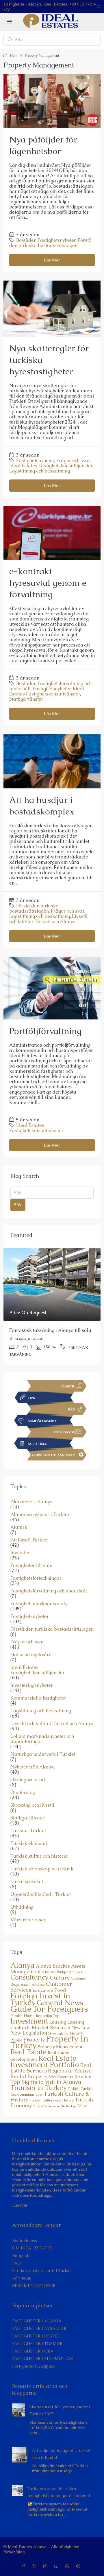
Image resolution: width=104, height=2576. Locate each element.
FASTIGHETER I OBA (33, 2351)
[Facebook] (25, 2566)
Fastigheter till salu (31, 1566)
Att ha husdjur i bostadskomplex (42, 806)
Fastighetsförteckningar (36, 1578)
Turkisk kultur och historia (39, 1856)
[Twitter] (36, 2566)
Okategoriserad (28, 1780)
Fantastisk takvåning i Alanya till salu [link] (50, 1330)
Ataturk (19, 1527)
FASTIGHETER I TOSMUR (37, 2344)
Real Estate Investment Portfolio (45, 2061)
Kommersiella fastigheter (38, 1698)
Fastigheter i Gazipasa (34, 2366)
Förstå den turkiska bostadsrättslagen (50, 243)
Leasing (58, 2022)
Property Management (60, 2047)
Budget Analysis (69, 1972)
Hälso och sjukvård (31, 1655)
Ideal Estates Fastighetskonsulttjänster (51, 466)
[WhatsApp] (68, 2566)
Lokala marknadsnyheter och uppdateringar (42, 1739)
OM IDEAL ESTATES (32, 2248)
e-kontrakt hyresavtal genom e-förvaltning (50, 583)
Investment (29, 2021)
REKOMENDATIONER (34, 2286)
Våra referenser (28, 1920)
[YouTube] (57, 2566)
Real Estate (28, 2052)
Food (60, 1990)
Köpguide (21, 2255)
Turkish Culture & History (50, 2097)
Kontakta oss (25, 2240)
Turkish (74, 2089)
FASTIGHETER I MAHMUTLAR (42, 2359)
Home (29, 2016)
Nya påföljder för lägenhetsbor (43, 145)
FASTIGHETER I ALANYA (37, 2321)
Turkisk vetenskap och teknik (42, 1869)
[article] (52, 1306)
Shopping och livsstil (32, 1805)
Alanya (23, 1965)
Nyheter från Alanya (33, 1767)
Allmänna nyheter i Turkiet (40, 1515)
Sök (18, 1205)
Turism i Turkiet (28, 1831)
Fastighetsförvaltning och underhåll (49, 1591)
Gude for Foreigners (49, 2009)
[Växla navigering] (99, 7)
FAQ (16, 2263)
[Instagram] (47, 2566)
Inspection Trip (48, 2016)
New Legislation (30, 2033)
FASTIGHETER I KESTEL (36, 2336)
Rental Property (29, 2076)
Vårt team (22, 2278)
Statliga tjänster (26, 699)
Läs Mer (52, 260)
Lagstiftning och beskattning (40, 471)
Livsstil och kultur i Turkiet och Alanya (48, 919)
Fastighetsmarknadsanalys (40, 1604)
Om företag (23, 1793)
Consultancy (29, 1977)
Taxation (83, 2077)
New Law (80, 2028)
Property (34, 2040)
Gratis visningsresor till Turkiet (42, 2271)
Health (16, 2016)
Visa (83, 2106)
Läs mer (20, 2205)
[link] (52, 1284)
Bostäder (26, 240)
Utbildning (22, 1907)
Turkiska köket (27, 1882)
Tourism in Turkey (38, 2087)
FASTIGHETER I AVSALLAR (39, 2328)
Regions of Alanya (70, 2071)
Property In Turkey (49, 2042)
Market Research (51, 2027)
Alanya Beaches (53, 1966)
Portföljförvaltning (45, 1031)
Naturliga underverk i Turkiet (43, 1754)
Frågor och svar (73, 461)
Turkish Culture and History (52, 2100)
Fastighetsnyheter (57, 240)
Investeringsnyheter (32, 1685)
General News (60, 2003)
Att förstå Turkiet (29, 1540)
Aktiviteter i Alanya (31, 1502)
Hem (14, 56)
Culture (60, 1978)
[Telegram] (79, 2566)
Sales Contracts (61, 2077)
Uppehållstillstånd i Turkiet (41, 1894)
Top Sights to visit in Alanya (46, 2082)
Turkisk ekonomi (29, 1843)
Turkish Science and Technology (55, 2106)
